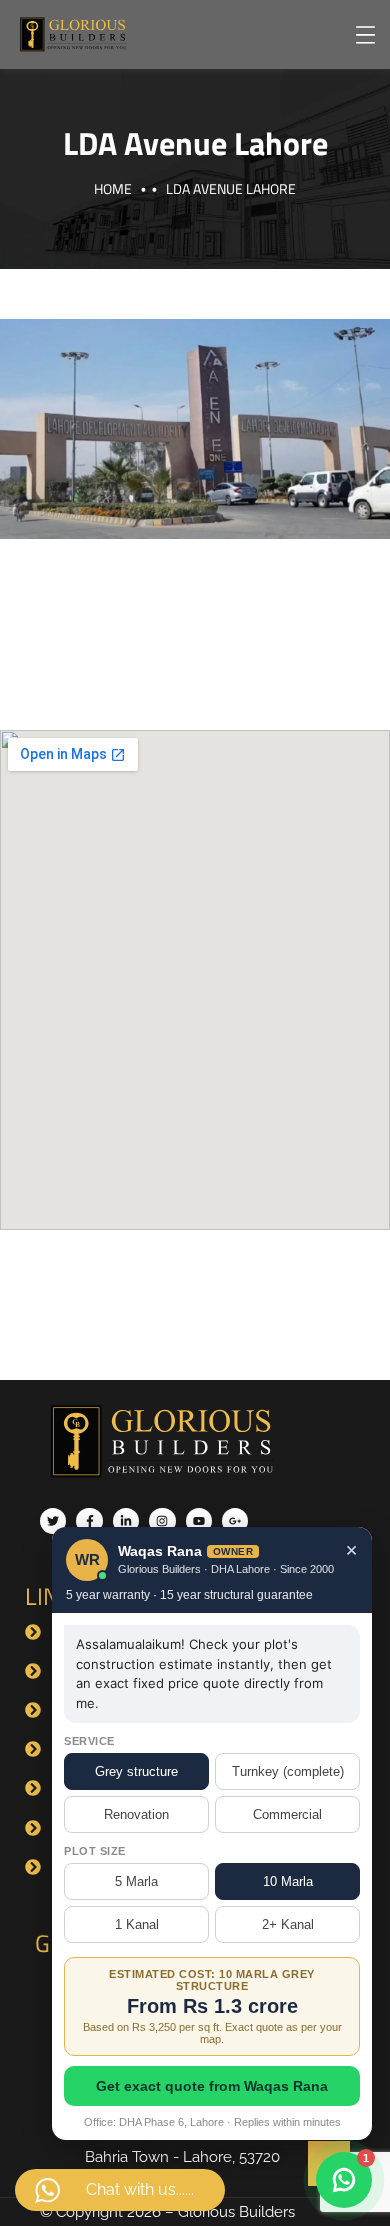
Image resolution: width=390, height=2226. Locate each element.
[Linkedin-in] (126, 1521)
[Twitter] (53, 1521)
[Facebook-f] (89, 1521)
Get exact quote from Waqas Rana (212, 2086)
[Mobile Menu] (365, 35)
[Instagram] (162, 1521)
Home (113, 188)
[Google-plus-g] (235, 1521)
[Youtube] (199, 1521)
